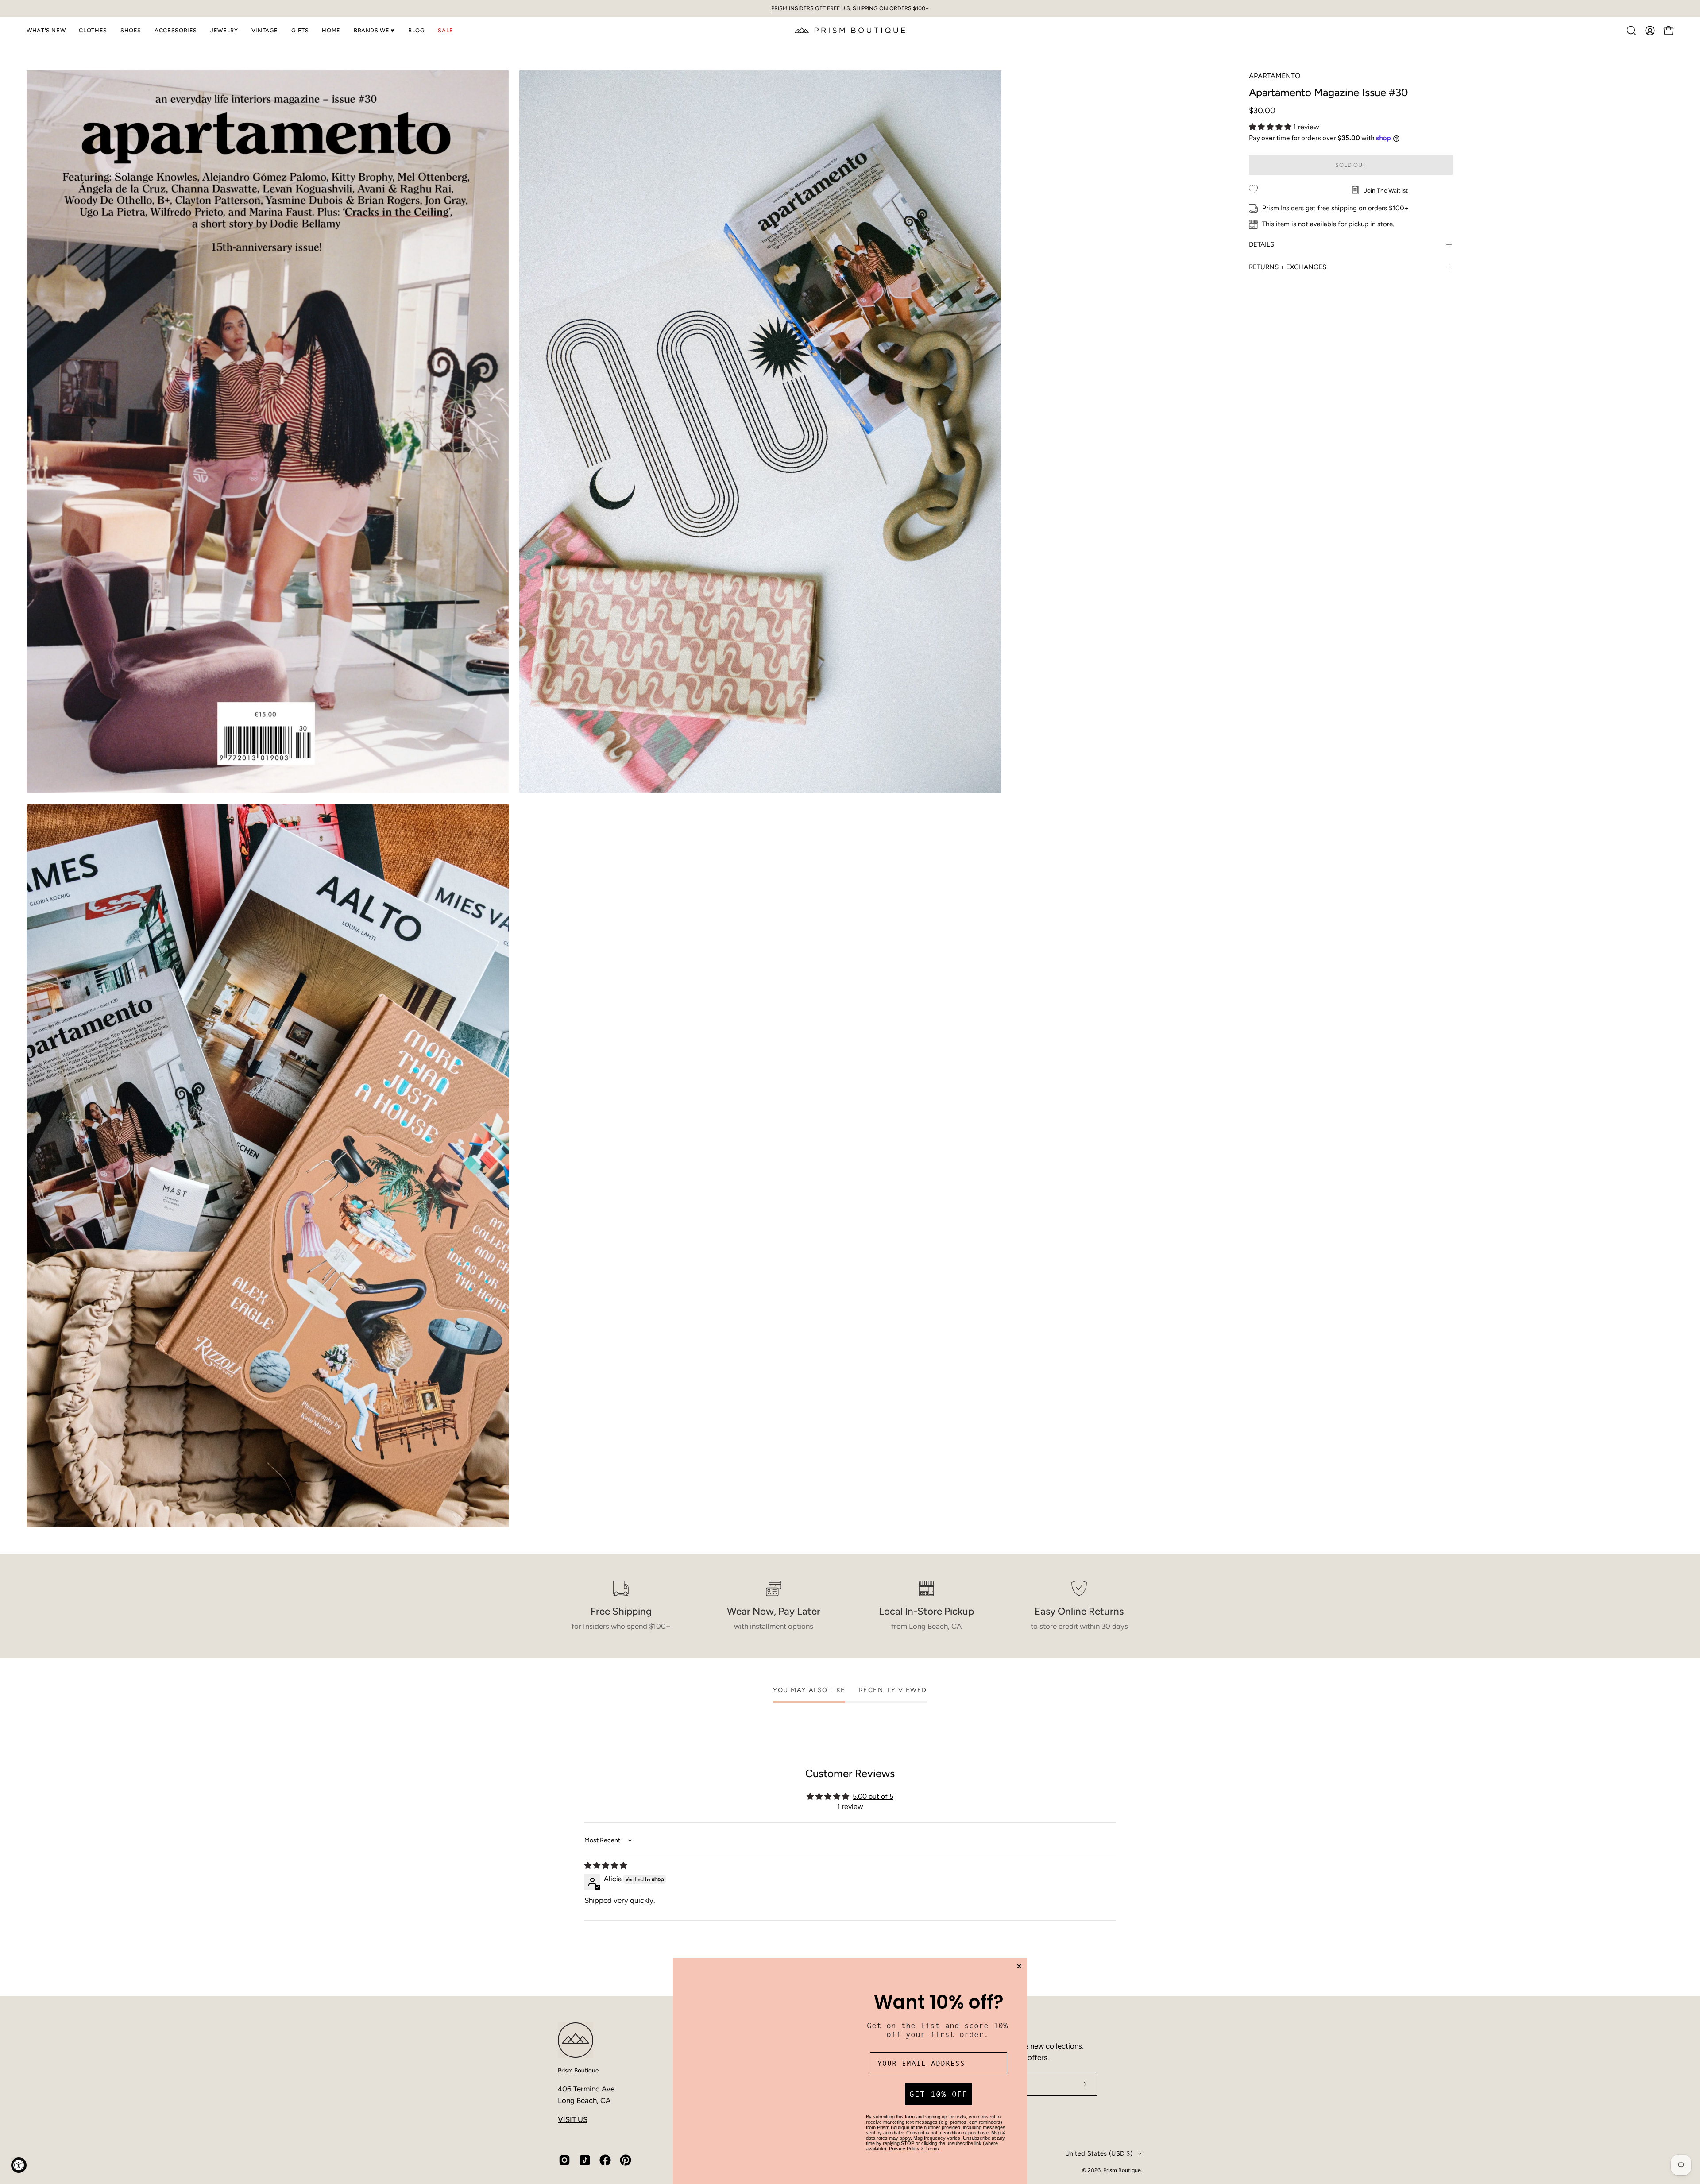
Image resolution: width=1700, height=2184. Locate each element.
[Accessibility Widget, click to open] (19, 2165)
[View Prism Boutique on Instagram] (564, 2160)
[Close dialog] (1019, 1954)
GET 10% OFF (939, 2088)
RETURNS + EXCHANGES (1288, 267)
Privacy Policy (904, 2142)
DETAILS (1261, 244)
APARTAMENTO (1275, 76)
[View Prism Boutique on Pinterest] (626, 2160)
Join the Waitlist (1386, 190)
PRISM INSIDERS (792, 8)
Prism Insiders (1283, 208)
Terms (932, 2142)
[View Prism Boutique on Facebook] (605, 2160)
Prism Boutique (578, 2070)
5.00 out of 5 (873, 1796)
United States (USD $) (1099, 2153)
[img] (606, 1865)
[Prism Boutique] (850, 30)
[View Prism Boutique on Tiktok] (585, 2160)
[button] (46, 31)
